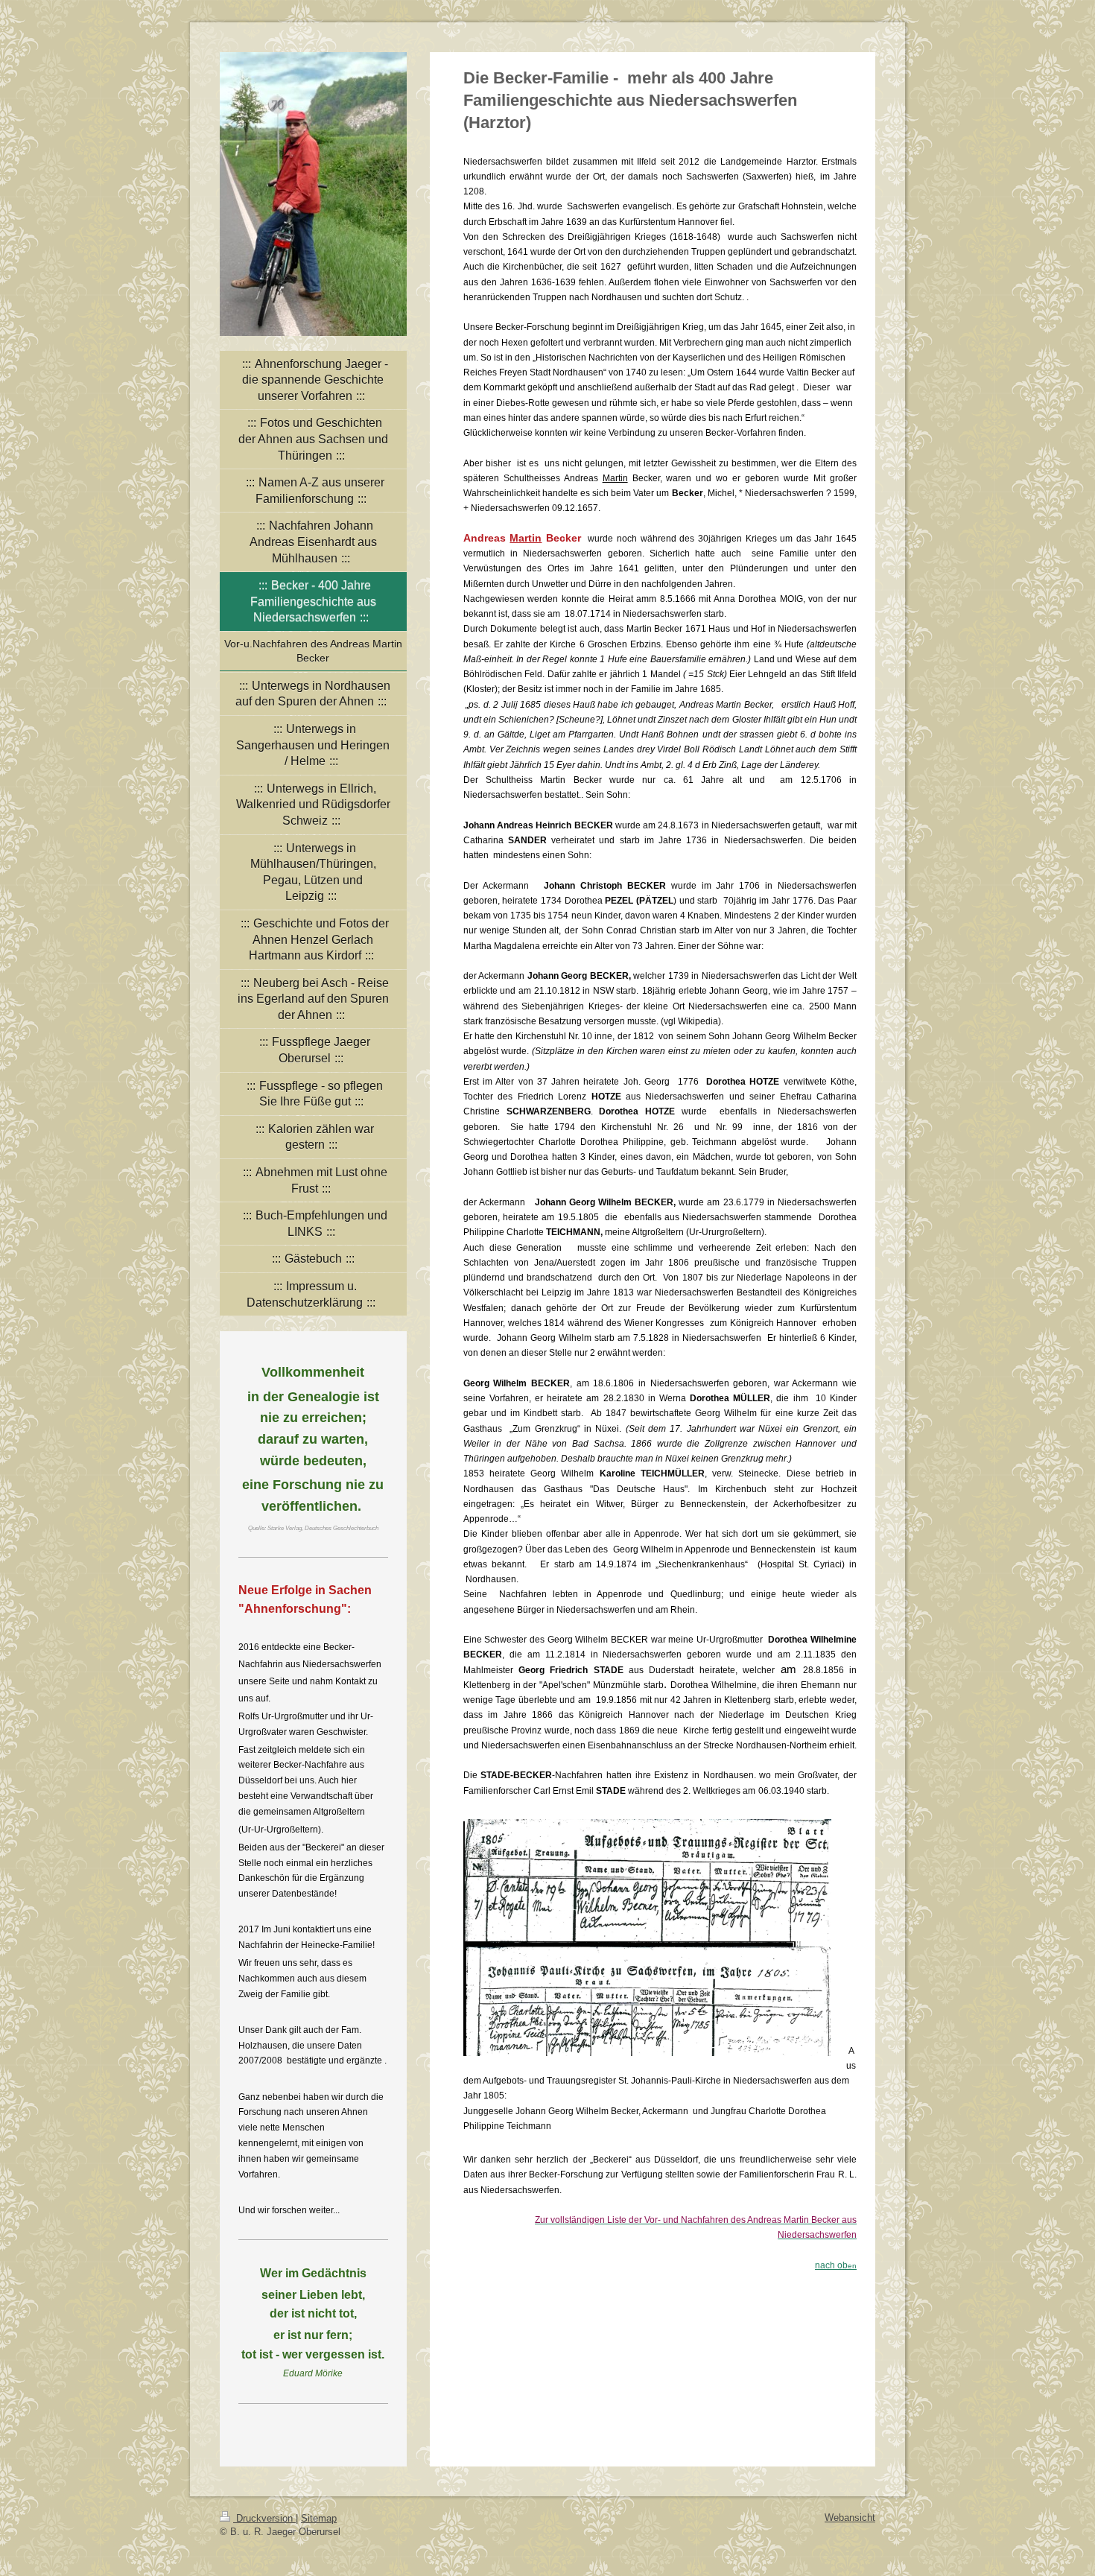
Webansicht (850, 2518)
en (836, 2266)
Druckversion (264, 2518)
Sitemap (319, 2518)
